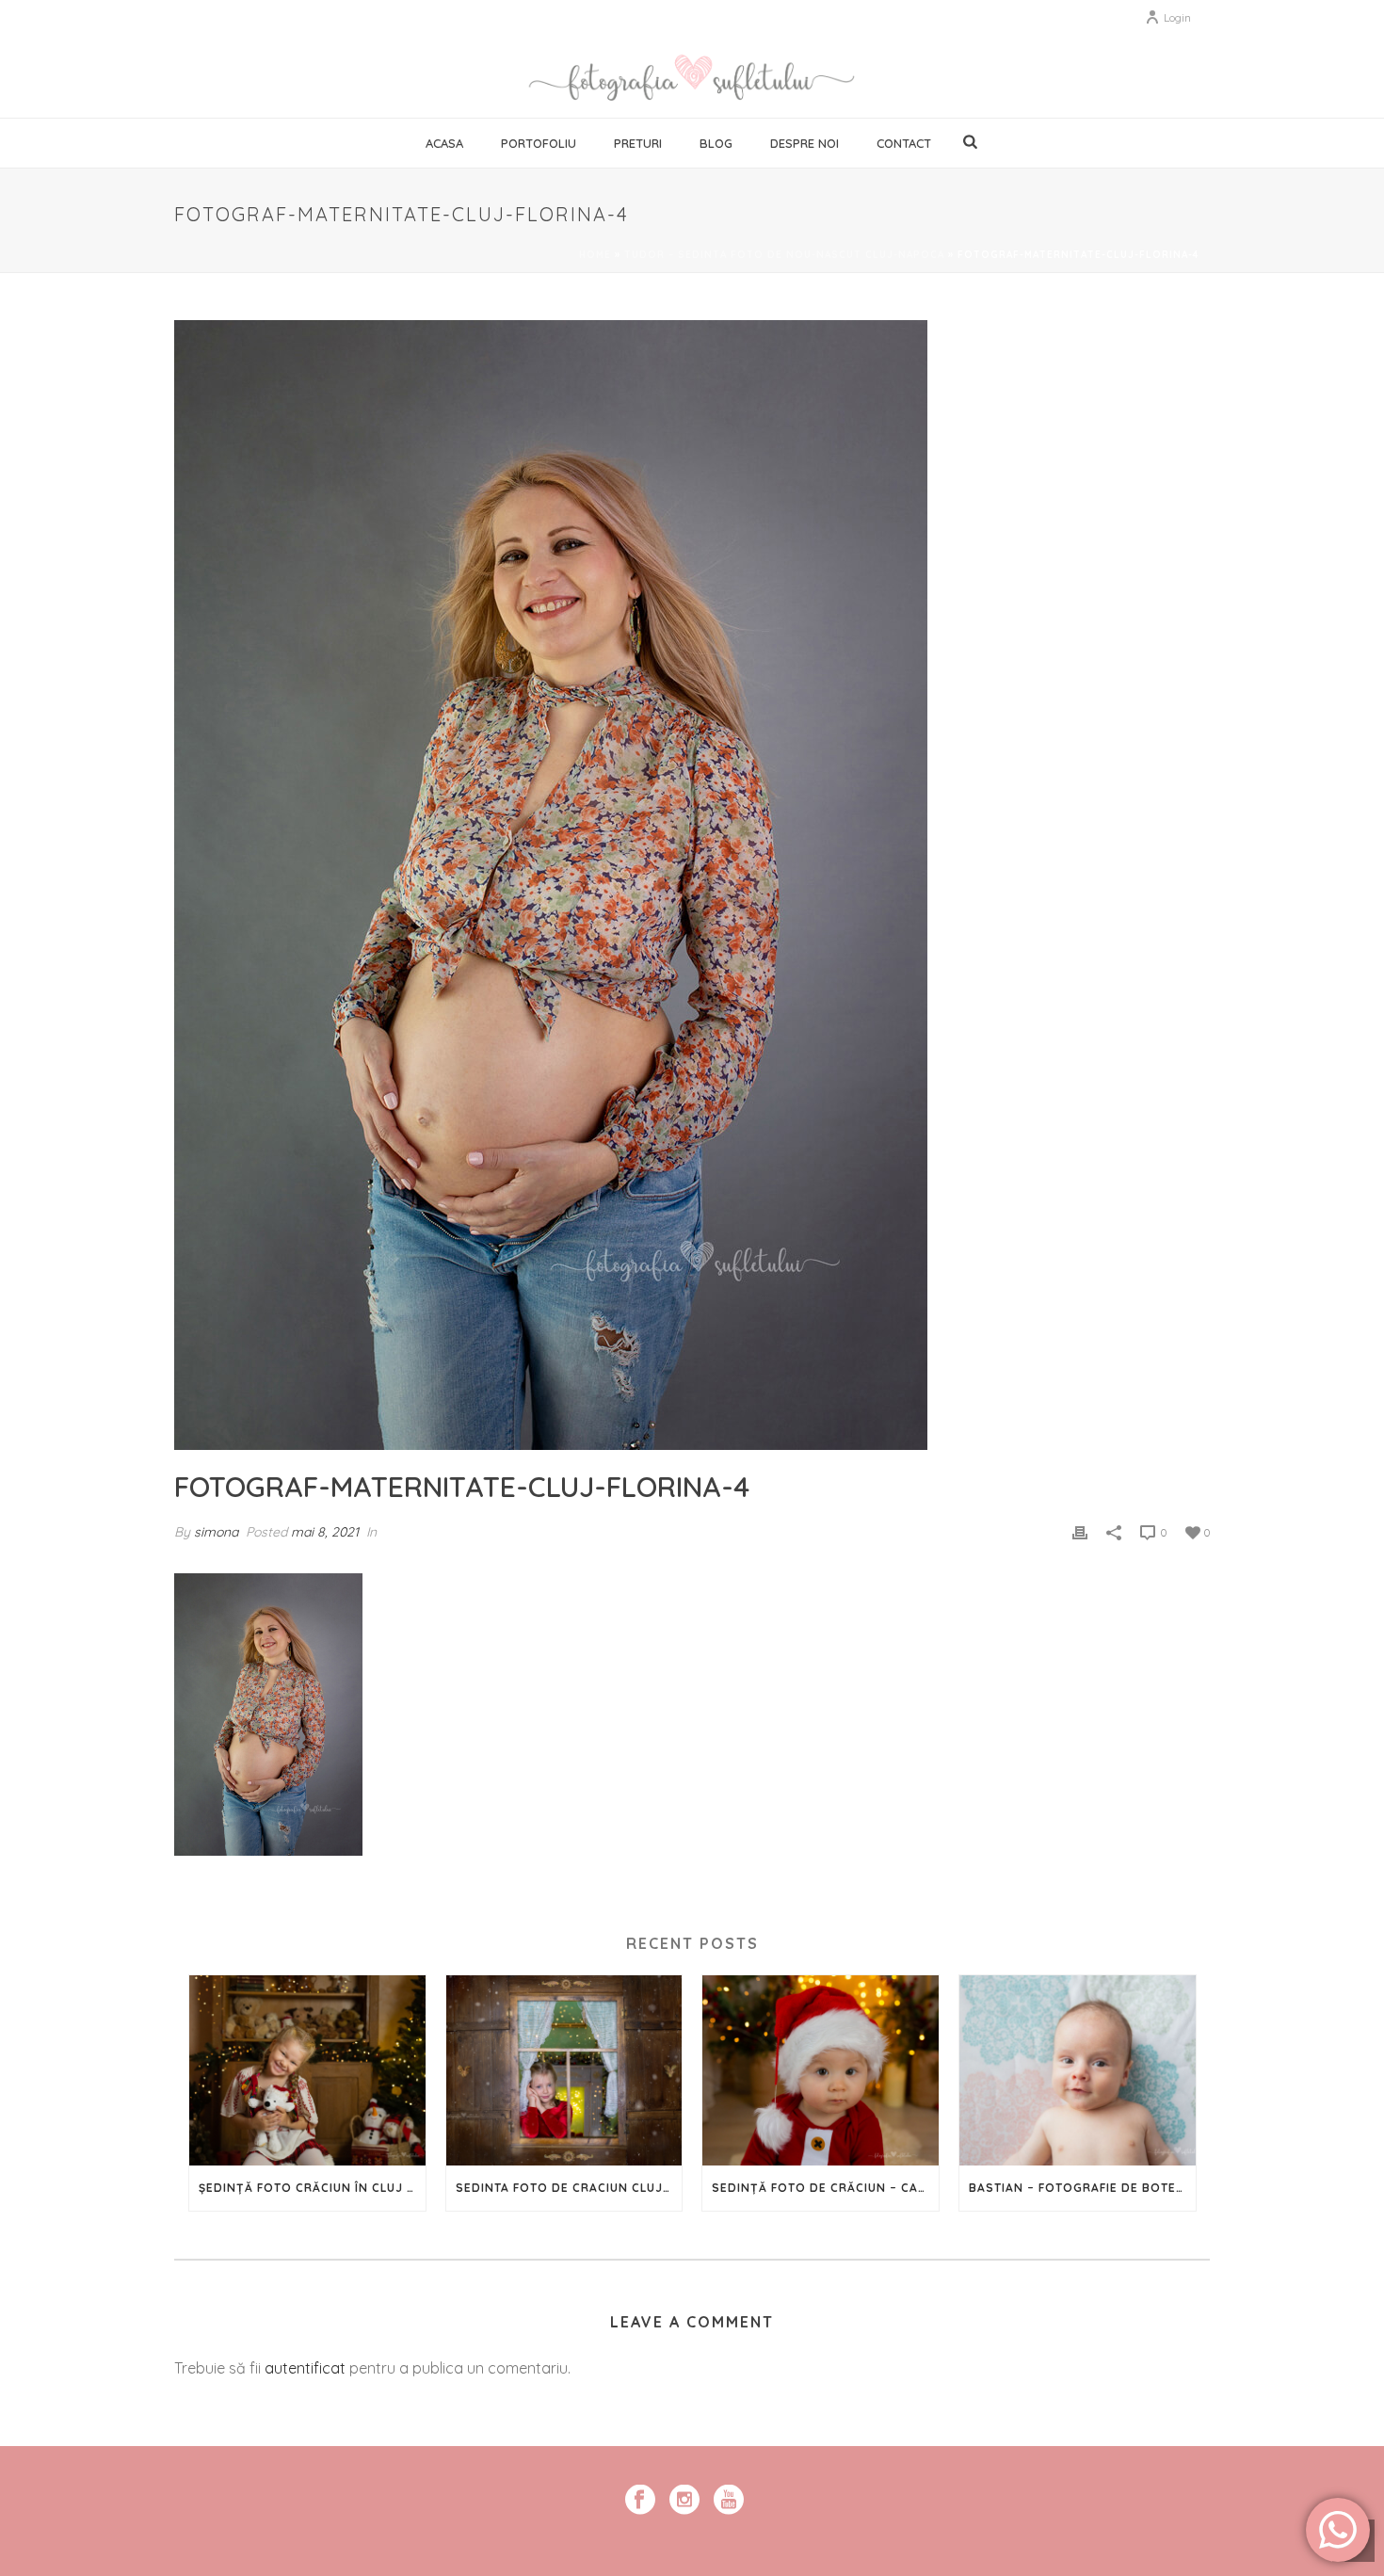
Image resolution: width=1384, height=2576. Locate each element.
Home (595, 255)
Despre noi (805, 143)
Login (1177, 17)
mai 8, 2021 (325, 1532)
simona (216, 1532)
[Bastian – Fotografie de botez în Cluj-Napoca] (1078, 2070)
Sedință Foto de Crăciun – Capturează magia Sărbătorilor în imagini (825, 2188)
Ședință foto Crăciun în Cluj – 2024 (312, 2188)
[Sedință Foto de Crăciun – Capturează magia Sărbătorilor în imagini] (821, 2070)
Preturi (638, 143)
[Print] (1080, 1531)
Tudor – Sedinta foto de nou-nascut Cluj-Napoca (784, 255)
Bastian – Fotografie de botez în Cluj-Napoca (1082, 2188)
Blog (716, 143)
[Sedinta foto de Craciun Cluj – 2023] (564, 2070)
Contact (904, 143)
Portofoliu (539, 143)
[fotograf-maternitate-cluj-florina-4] (692, 885)
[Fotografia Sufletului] (692, 75)
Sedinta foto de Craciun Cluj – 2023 (569, 2188)
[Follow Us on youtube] (729, 2501)
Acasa (444, 143)
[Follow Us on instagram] (684, 2501)
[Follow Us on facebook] (640, 2501)
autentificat (305, 2368)
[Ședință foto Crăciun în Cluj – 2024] (307, 2070)
